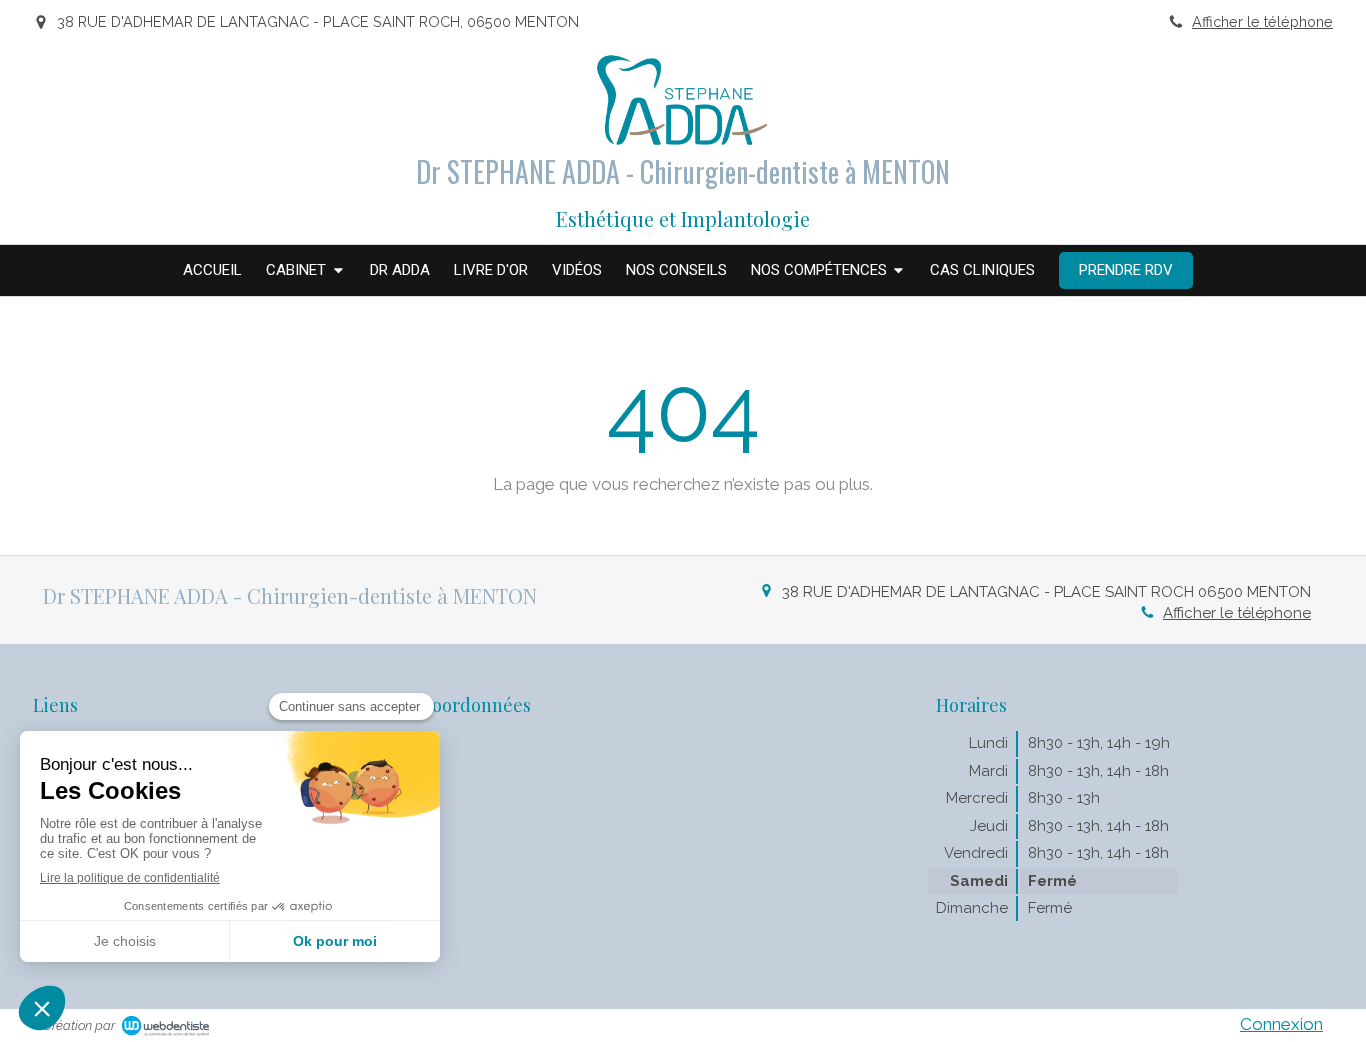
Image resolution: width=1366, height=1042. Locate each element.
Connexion (1281, 1024)
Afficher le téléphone (1262, 21)
